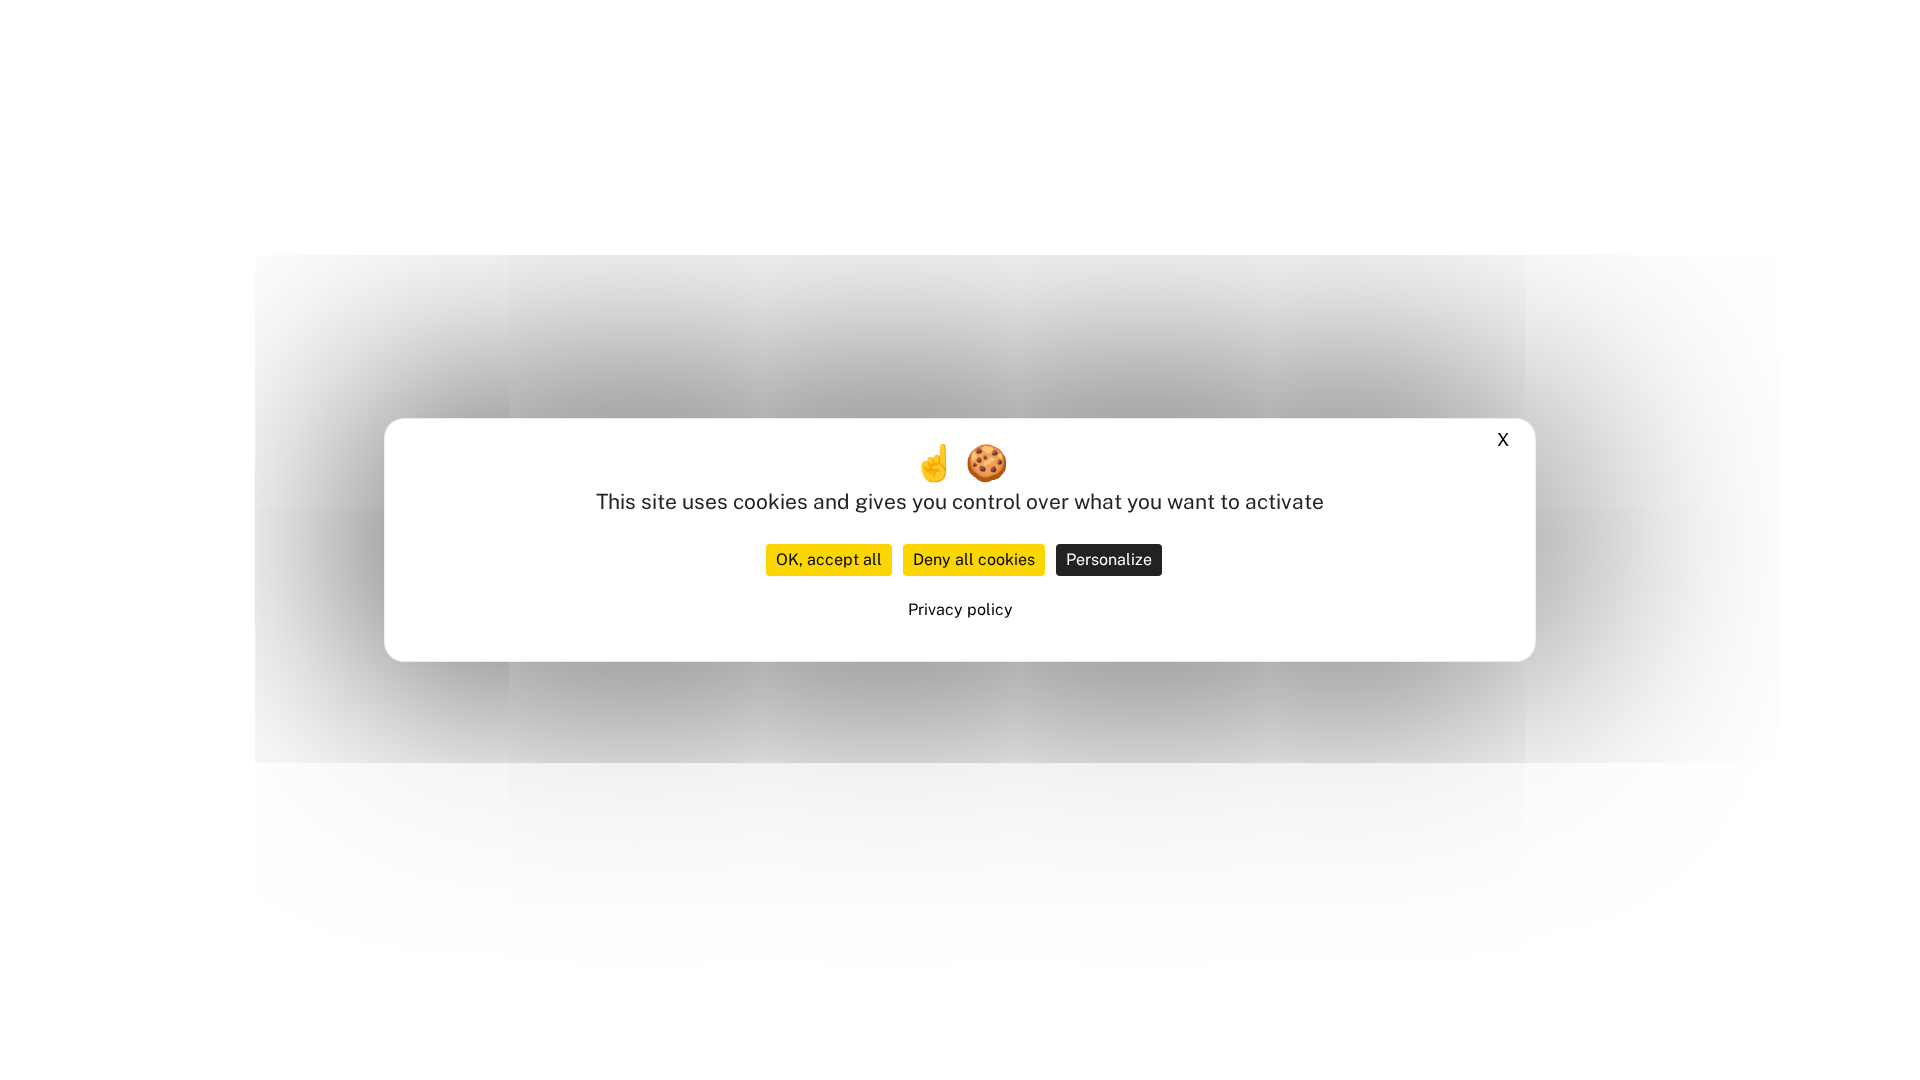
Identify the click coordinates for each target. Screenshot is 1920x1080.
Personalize (1109, 559)
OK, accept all (829, 559)
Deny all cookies (974, 559)
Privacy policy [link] (960, 609)
